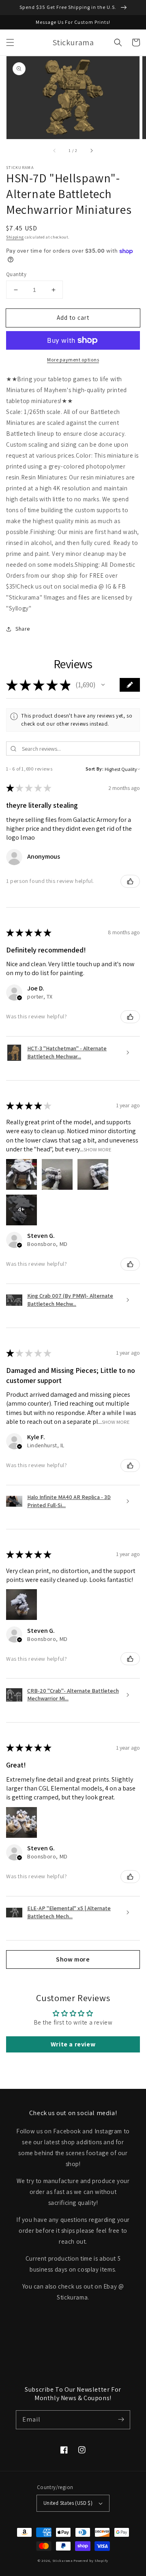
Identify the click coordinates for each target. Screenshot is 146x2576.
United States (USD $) (68, 2503)
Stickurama (62, 2560)
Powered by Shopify (91, 2560)
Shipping (15, 237)
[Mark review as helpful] (130, 881)
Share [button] (23, 629)
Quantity (16, 274)
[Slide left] (55, 150)
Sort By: (95, 769)
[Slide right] (91, 150)
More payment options (73, 360)
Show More (98, 1150)
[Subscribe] (121, 2420)
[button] (10, 42)
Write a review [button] (73, 2044)
